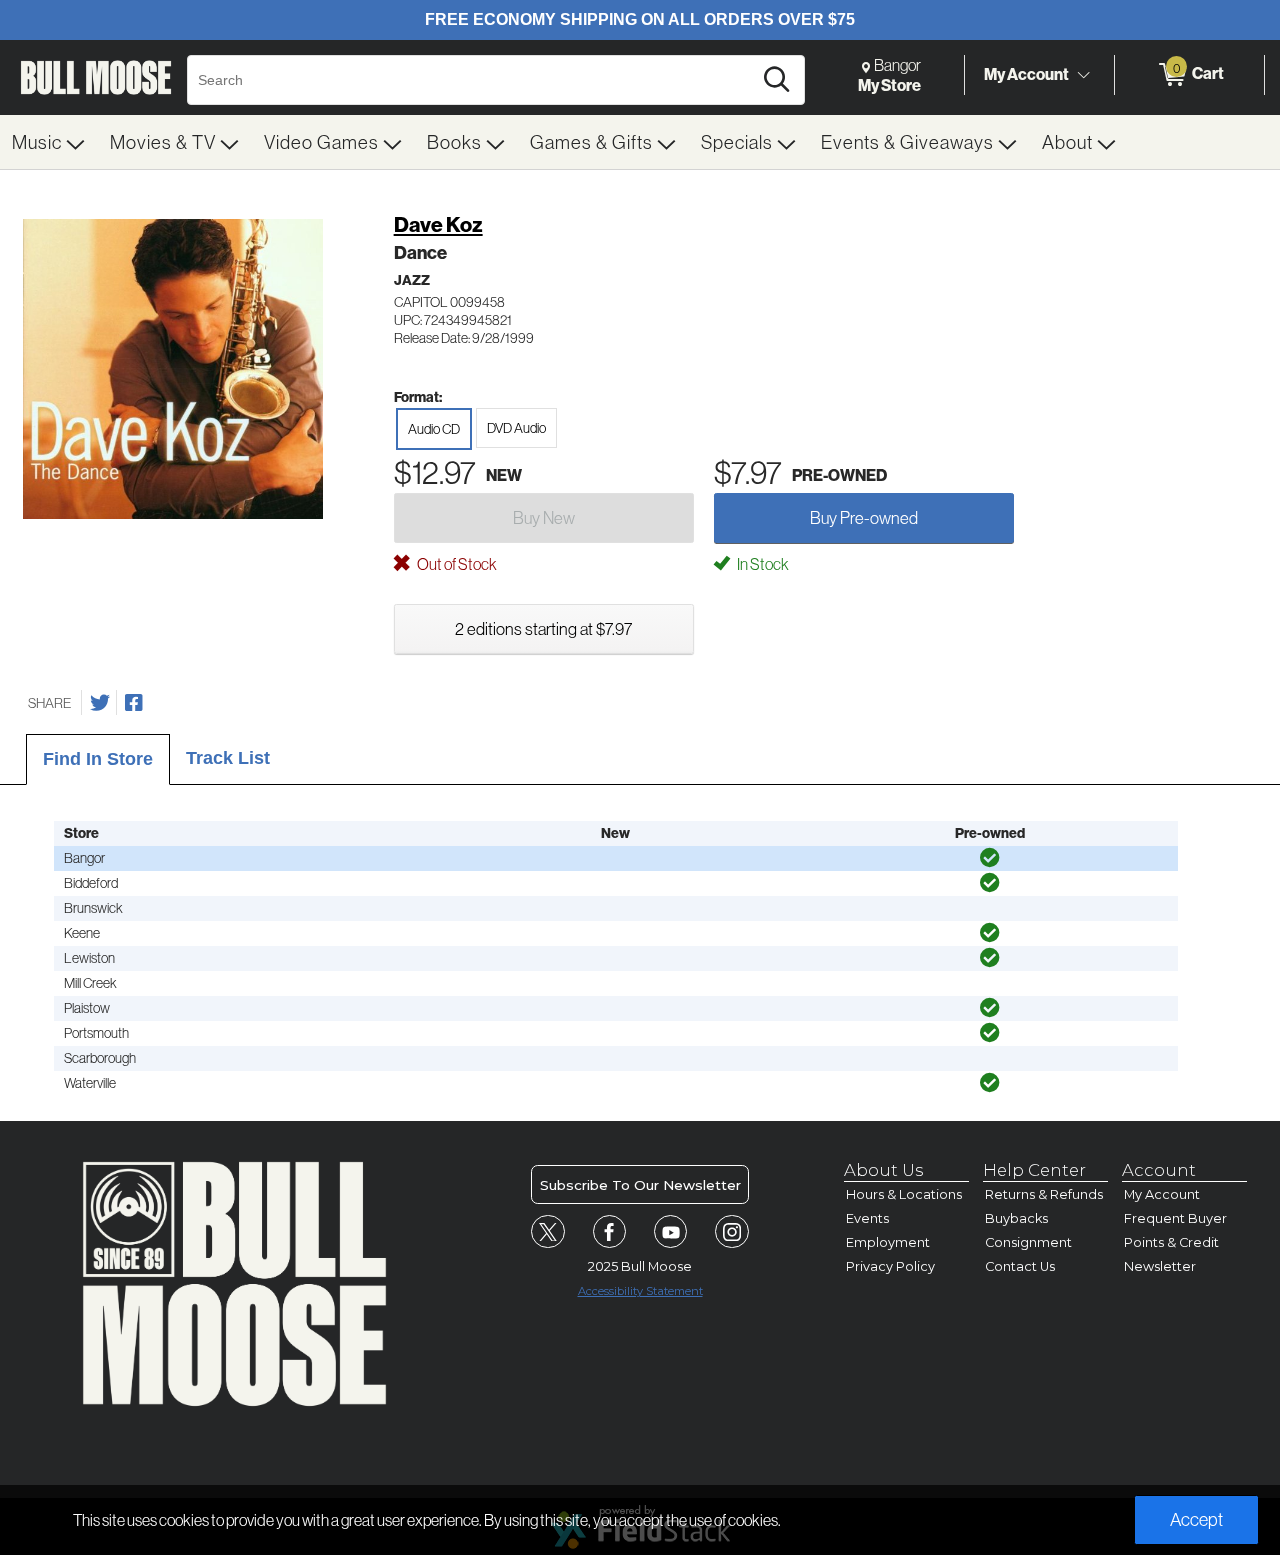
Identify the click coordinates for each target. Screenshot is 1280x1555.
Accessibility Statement (640, 1291)
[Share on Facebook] (134, 703)
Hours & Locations (904, 1194)
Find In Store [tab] (98, 759)
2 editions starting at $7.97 (543, 628)
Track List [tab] (228, 758)
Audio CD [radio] (434, 429)
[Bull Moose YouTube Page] (671, 1232)
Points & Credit (1171, 1242)
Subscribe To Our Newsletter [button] (640, 1185)
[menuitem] (49, 142)
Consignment (1028, 1242)
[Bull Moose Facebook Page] (610, 1232)
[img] (990, 858)
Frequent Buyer (1175, 1218)
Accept (1196, 1519)
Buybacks (1016, 1218)
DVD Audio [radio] (516, 428)
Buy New (544, 517)
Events (867, 1218)
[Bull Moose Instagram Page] (732, 1232)
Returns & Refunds (1044, 1194)
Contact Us (1020, 1266)
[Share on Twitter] (100, 703)
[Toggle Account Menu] (1083, 75)
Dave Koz (438, 224)
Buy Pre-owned (864, 517)
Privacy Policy (890, 1266)
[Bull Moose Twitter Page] (548, 1232)
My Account (1026, 74)
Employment (888, 1242)
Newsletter (1160, 1266)
